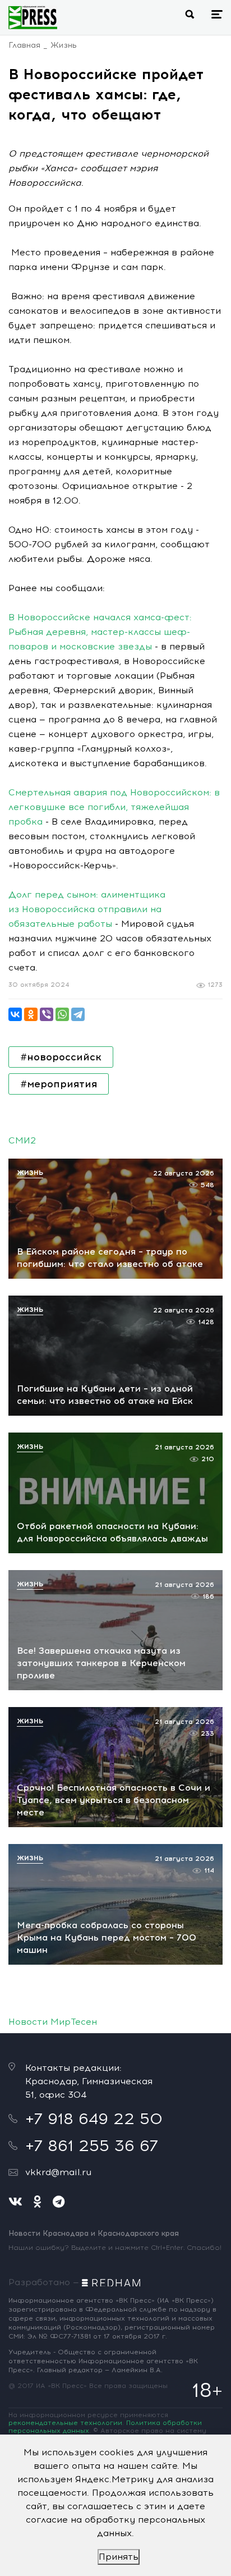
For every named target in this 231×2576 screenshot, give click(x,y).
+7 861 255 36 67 (92, 2145)
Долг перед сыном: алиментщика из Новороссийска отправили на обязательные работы (87, 909)
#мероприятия (59, 1084)
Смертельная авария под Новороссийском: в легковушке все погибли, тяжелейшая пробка (114, 807)
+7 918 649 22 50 (94, 2119)
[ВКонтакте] (15, 1014)
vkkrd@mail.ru (58, 2172)
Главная (24, 45)
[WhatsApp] (62, 1014)
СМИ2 (22, 1140)
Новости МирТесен (53, 2022)
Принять (119, 2557)
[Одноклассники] (31, 1014)
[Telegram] (78, 1014)
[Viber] (47, 1014)
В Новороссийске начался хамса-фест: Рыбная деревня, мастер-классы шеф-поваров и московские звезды (100, 632)
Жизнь (64, 45)
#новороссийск (61, 1057)
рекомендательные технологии (65, 2423)
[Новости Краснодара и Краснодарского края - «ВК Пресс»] (33, 17)
